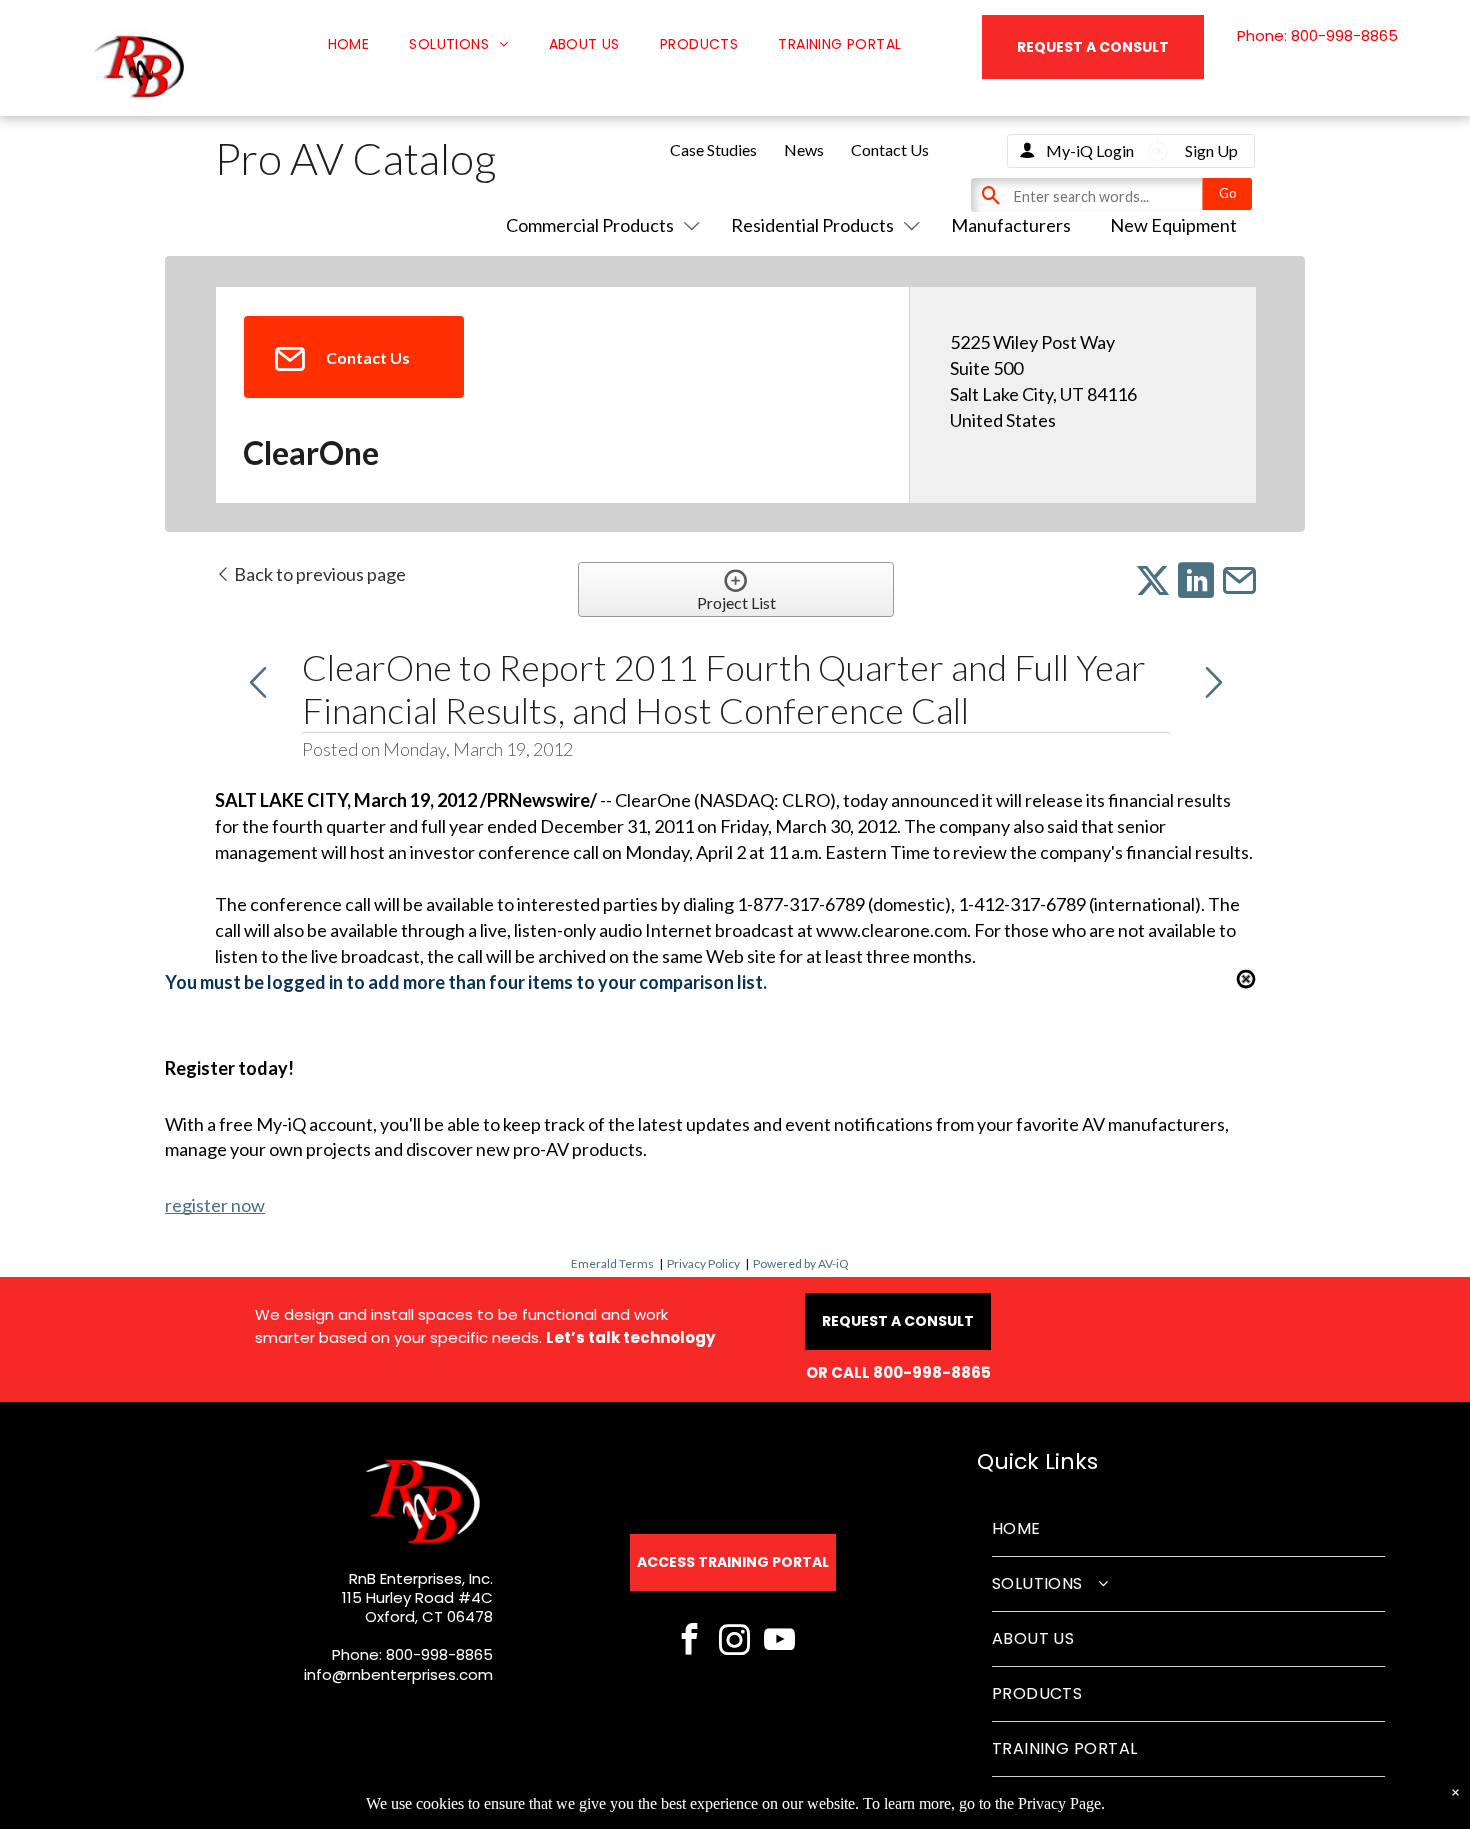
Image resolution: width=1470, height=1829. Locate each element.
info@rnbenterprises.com (398, 1674)
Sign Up (1211, 150)
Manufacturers (1011, 225)
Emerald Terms (612, 1263)
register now (215, 1205)
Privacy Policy (703, 1263)
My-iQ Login (1090, 150)
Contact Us (890, 149)
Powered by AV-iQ (801, 1263)
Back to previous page (318, 574)
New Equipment (1173, 225)
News (804, 149)
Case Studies (713, 149)
